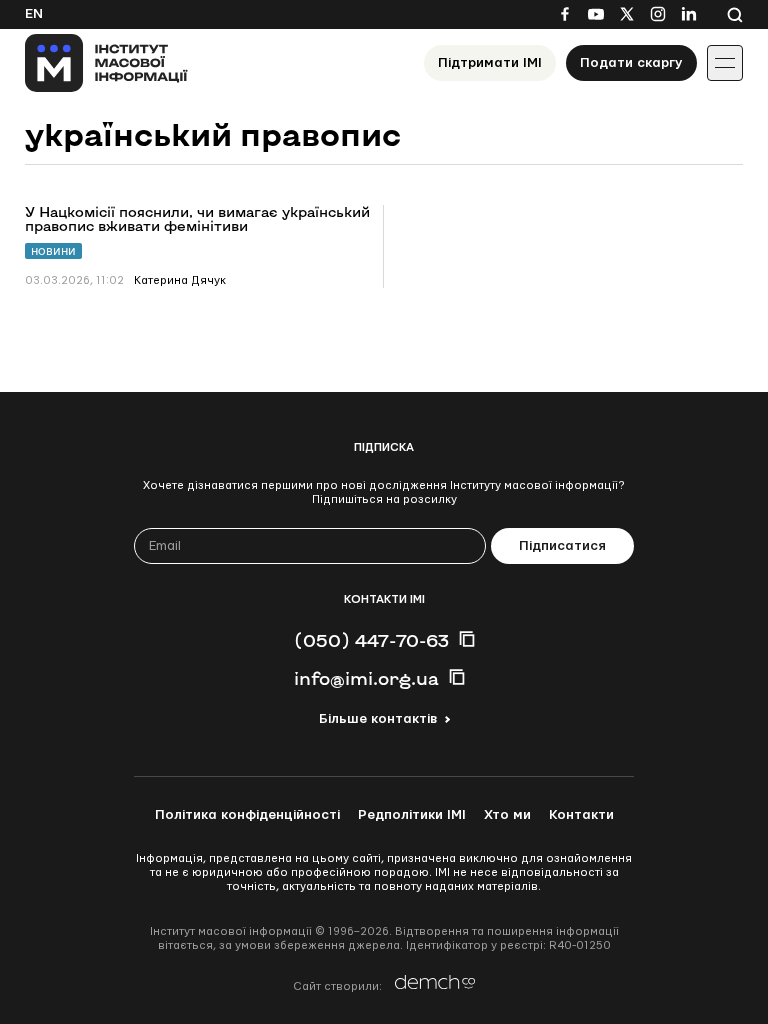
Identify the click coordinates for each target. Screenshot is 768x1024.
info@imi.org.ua (366, 678)
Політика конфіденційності (247, 815)
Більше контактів (378, 719)
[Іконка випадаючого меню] (725, 63)
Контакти (581, 815)
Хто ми (507, 815)
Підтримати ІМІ (490, 63)
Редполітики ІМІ (412, 815)
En (34, 14)
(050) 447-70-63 (371, 640)
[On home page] (106, 63)
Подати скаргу (631, 63)
